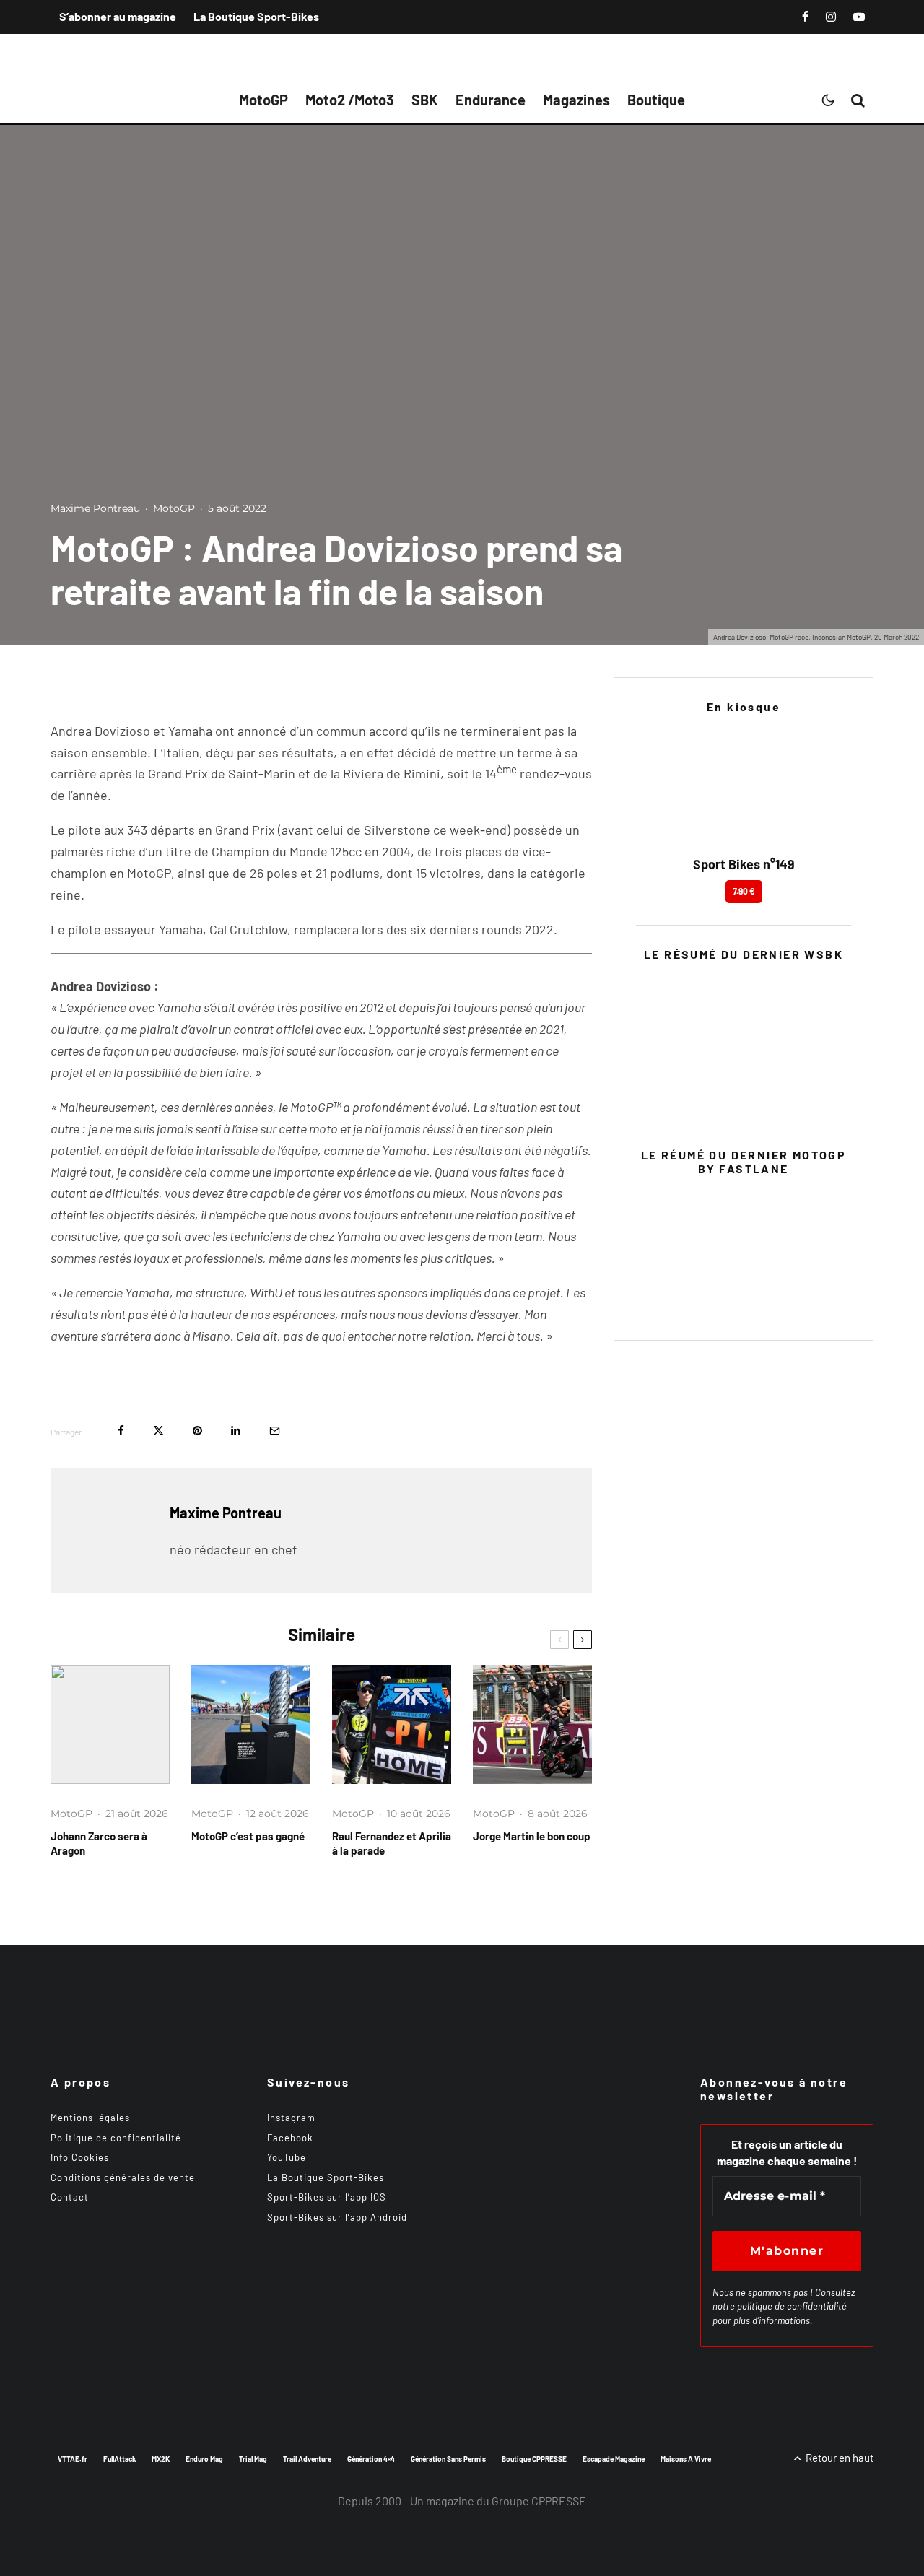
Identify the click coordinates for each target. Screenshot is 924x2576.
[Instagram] (831, 17)
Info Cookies (80, 2157)
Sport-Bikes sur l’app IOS (327, 2197)
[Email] (275, 1431)
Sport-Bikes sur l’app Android (337, 2217)
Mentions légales (90, 2118)
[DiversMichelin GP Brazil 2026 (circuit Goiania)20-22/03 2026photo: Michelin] (251, 1724)
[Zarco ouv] (110, 1724)
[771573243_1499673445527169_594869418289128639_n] (392, 1724)
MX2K (161, 2459)
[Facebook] (805, 17)
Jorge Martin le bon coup (532, 1836)
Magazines (576, 100)
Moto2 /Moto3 (350, 100)
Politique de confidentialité (116, 2138)
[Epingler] (197, 1431)
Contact (70, 2197)
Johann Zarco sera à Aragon (99, 1843)
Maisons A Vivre (686, 2459)
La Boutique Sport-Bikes (256, 16)
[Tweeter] (158, 1431)
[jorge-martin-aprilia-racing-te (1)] (532, 1724)
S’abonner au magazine (118, 16)
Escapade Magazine (614, 2459)
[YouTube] (859, 17)
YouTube (287, 2157)
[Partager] (121, 1431)
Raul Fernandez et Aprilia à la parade (392, 1843)
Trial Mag (253, 2459)
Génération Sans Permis (448, 2459)
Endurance (491, 100)
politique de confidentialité (792, 2306)
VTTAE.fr (73, 2459)
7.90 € (744, 891)
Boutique (656, 100)
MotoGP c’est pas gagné (248, 1836)
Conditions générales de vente (123, 2177)
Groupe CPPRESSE (539, 2501)
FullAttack (119, 2459)
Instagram (291, 2118)
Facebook (290, 2138)
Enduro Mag (204, 2459)
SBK (425, 100)
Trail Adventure (307, 2459)
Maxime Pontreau (95, 508)
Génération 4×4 (371, 2459)
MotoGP (263, 100)
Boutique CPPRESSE (534, 2459)
